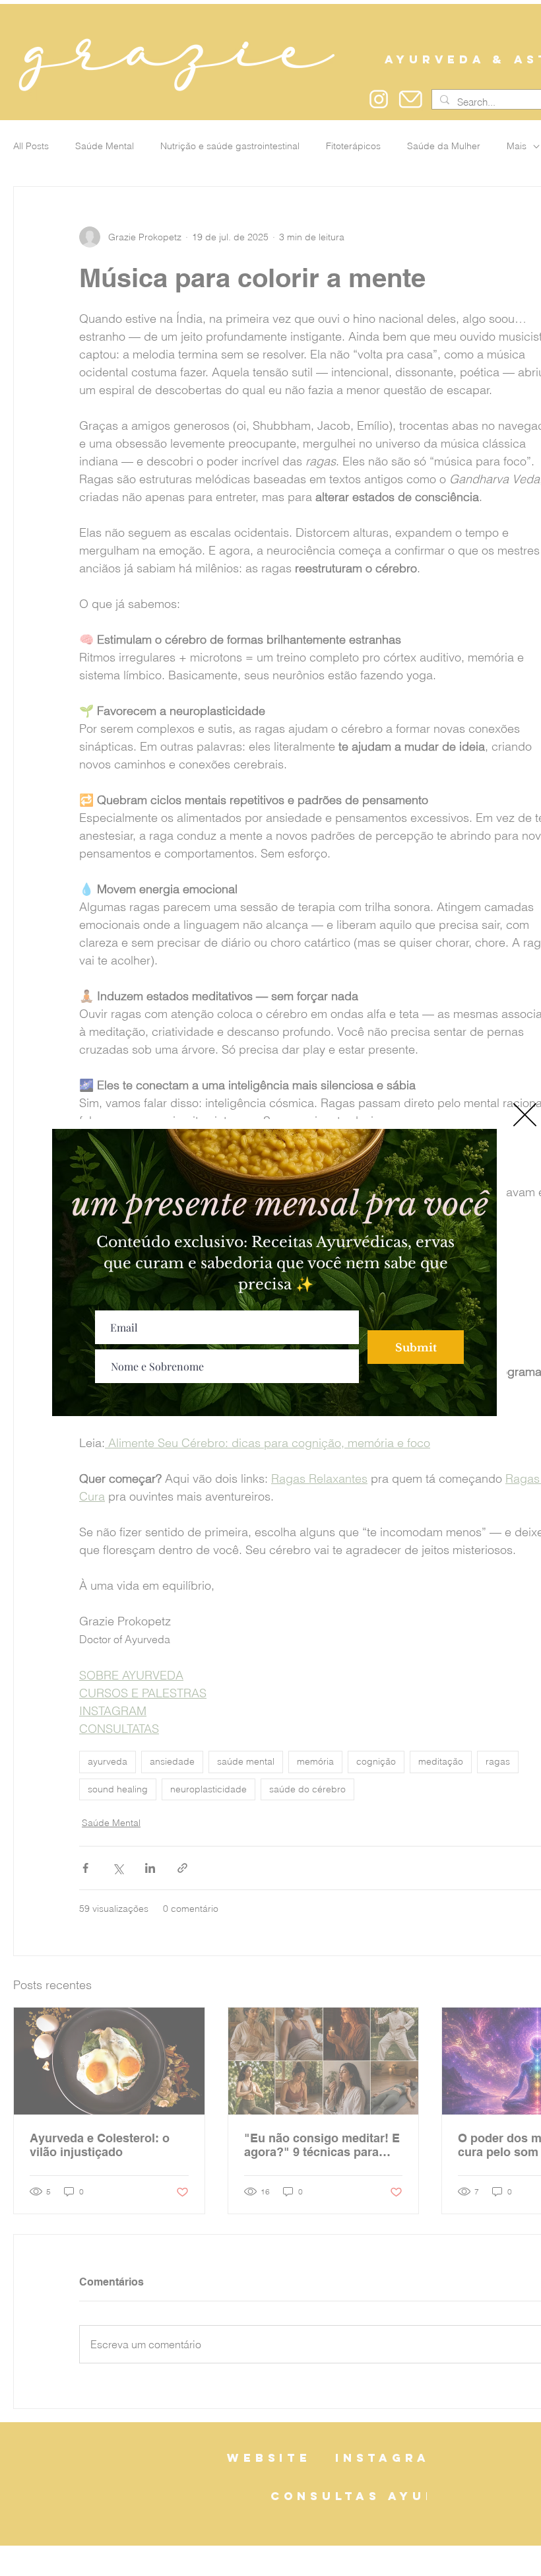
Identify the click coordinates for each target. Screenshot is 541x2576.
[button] (525, 1115)
